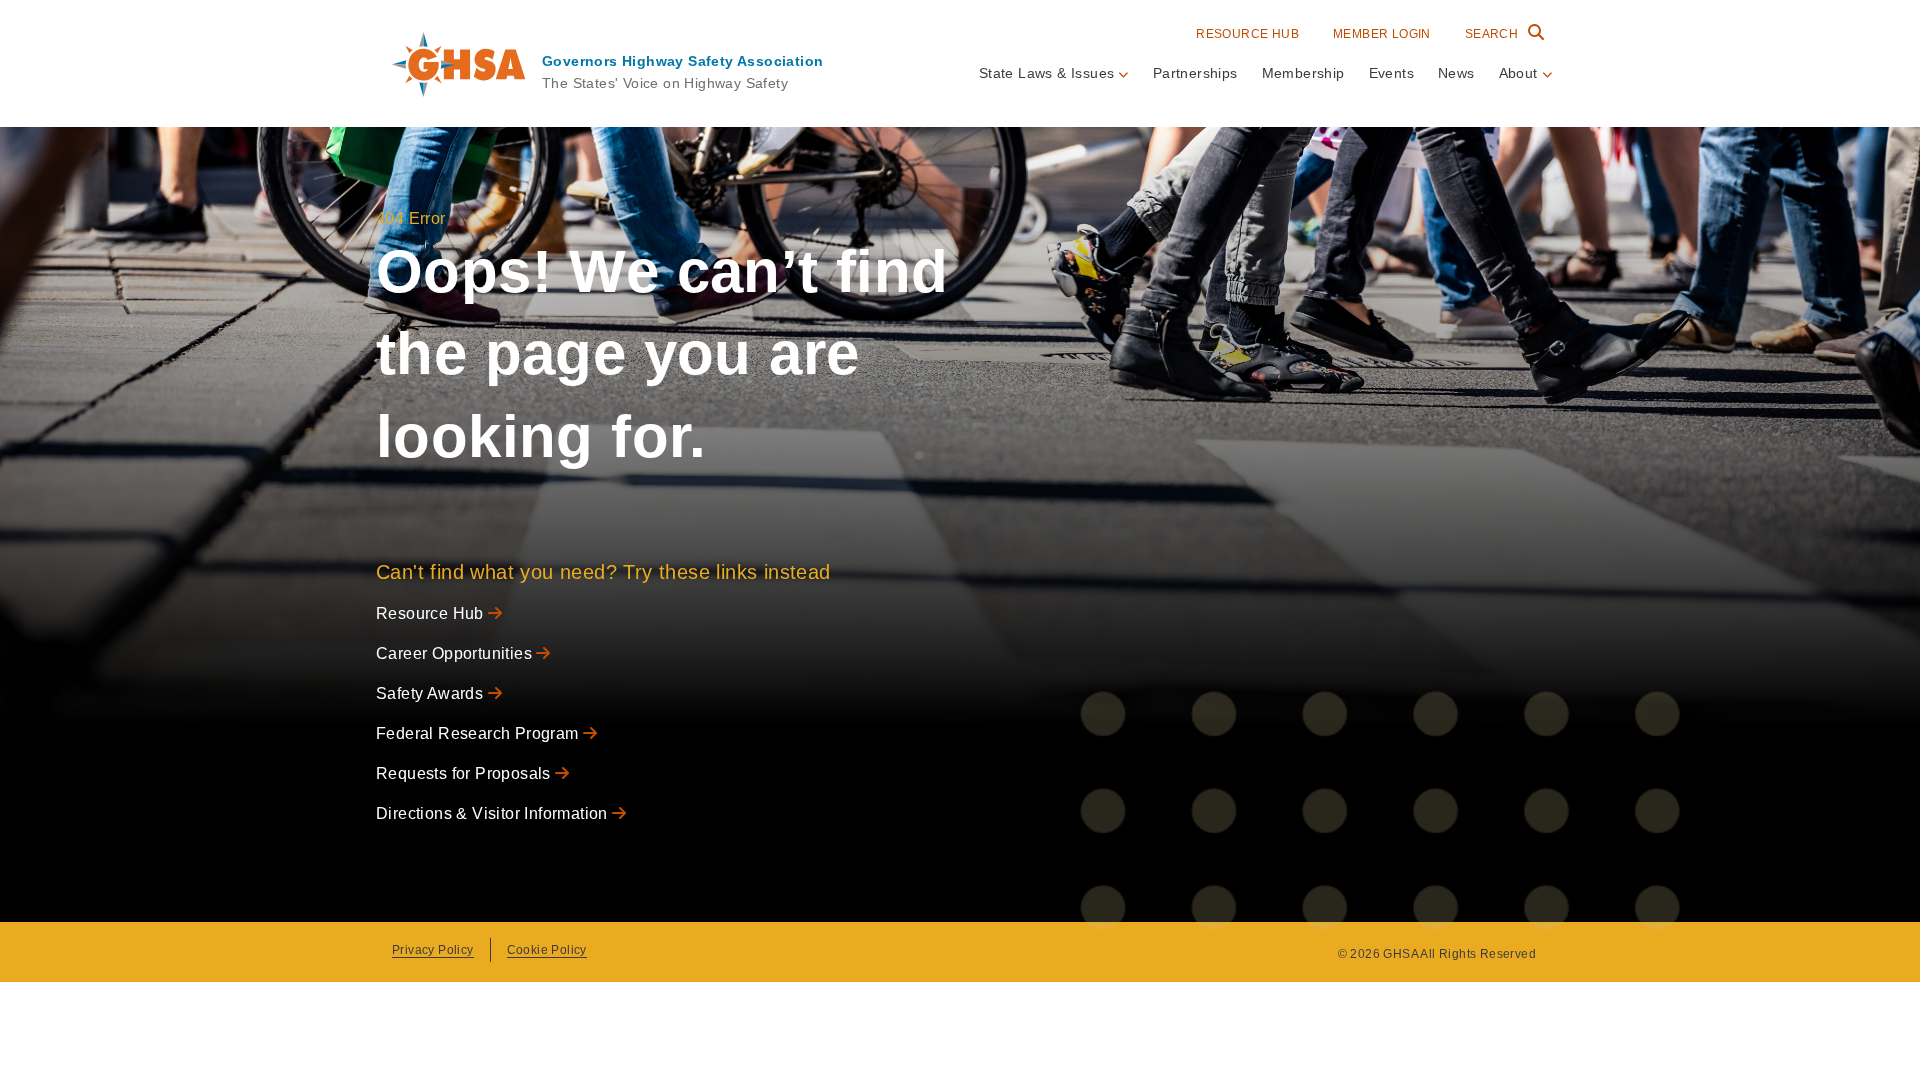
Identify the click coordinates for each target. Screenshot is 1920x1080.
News (1456, 73)
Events (1391, 73)
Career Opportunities (456, 653)
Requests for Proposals (465, 773)
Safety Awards (432, 693)
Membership (1303, 73)
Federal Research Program (479, 733)
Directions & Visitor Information (494, 813)
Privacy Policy (433, 950)
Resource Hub (1247, 34)
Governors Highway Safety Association (682, 61)
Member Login (1382, 34)
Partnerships (1195, 73)
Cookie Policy (547, 950)
